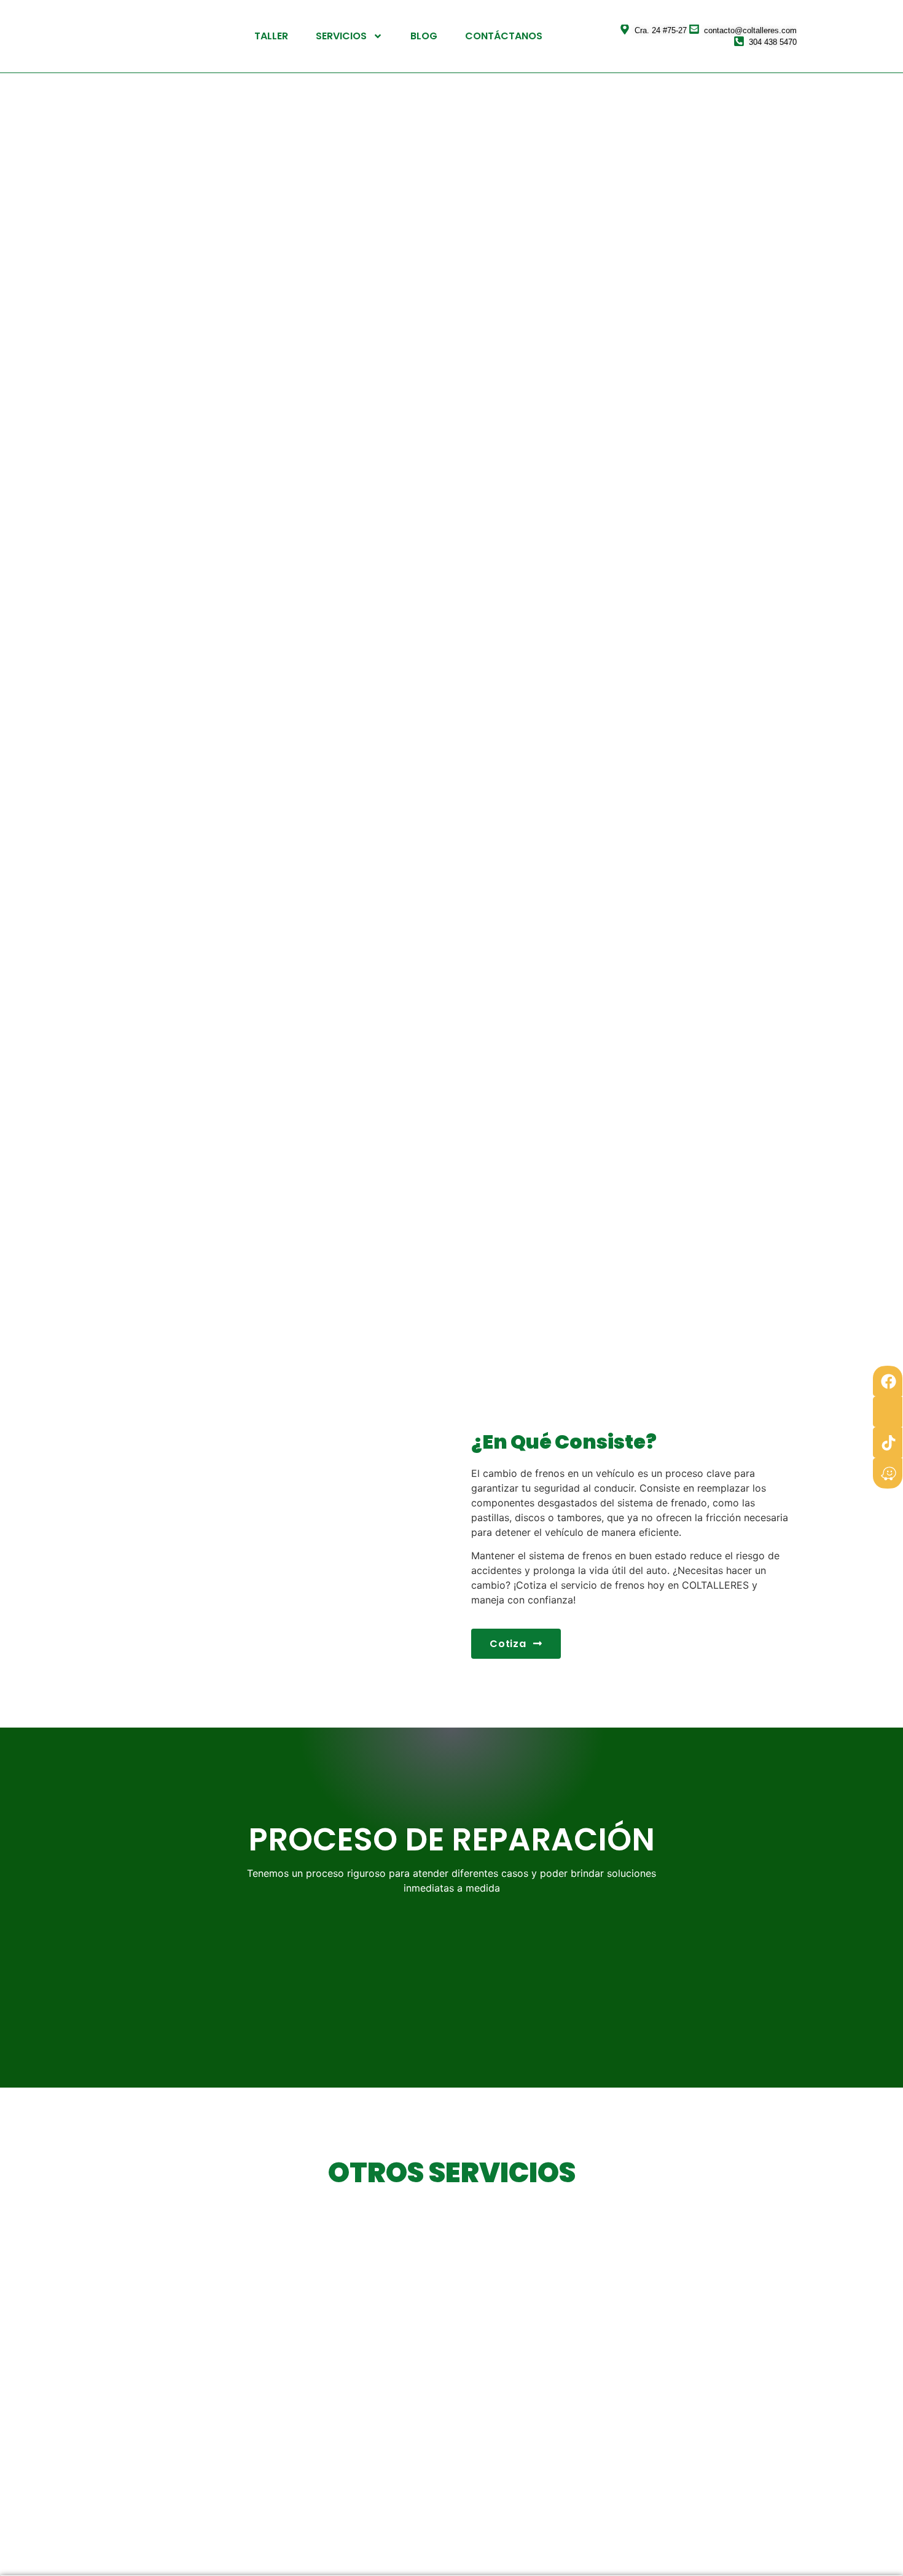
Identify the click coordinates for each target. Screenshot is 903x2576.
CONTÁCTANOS (504, 36)
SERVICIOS (341, 36)
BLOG (424, 36)
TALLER (271, 36)
